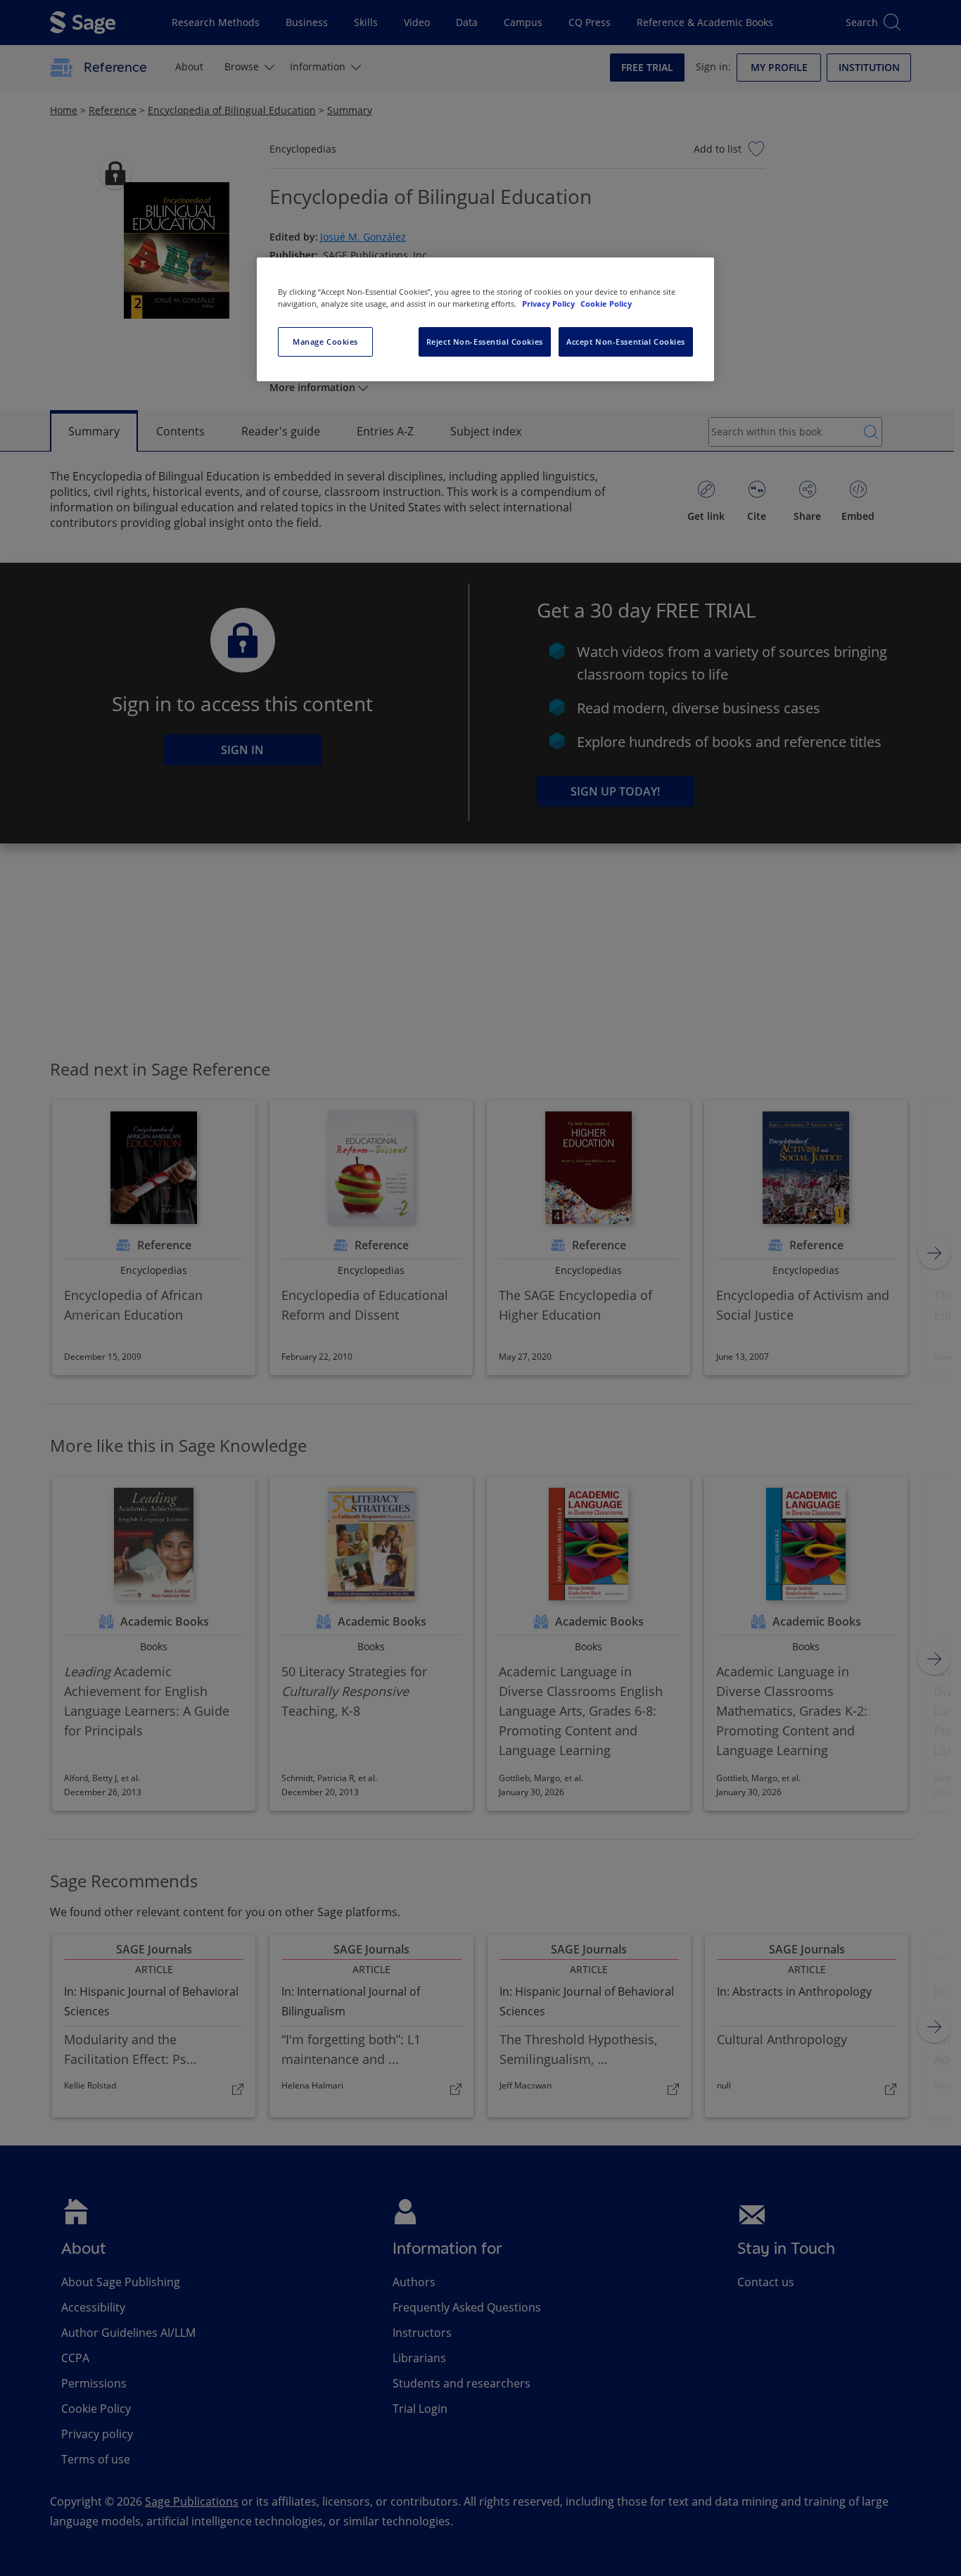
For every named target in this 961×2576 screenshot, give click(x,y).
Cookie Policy (606, 304)
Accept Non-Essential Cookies (626, 342)
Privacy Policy (549, 304)
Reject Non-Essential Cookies (485, 342)
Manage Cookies (325, 342)
